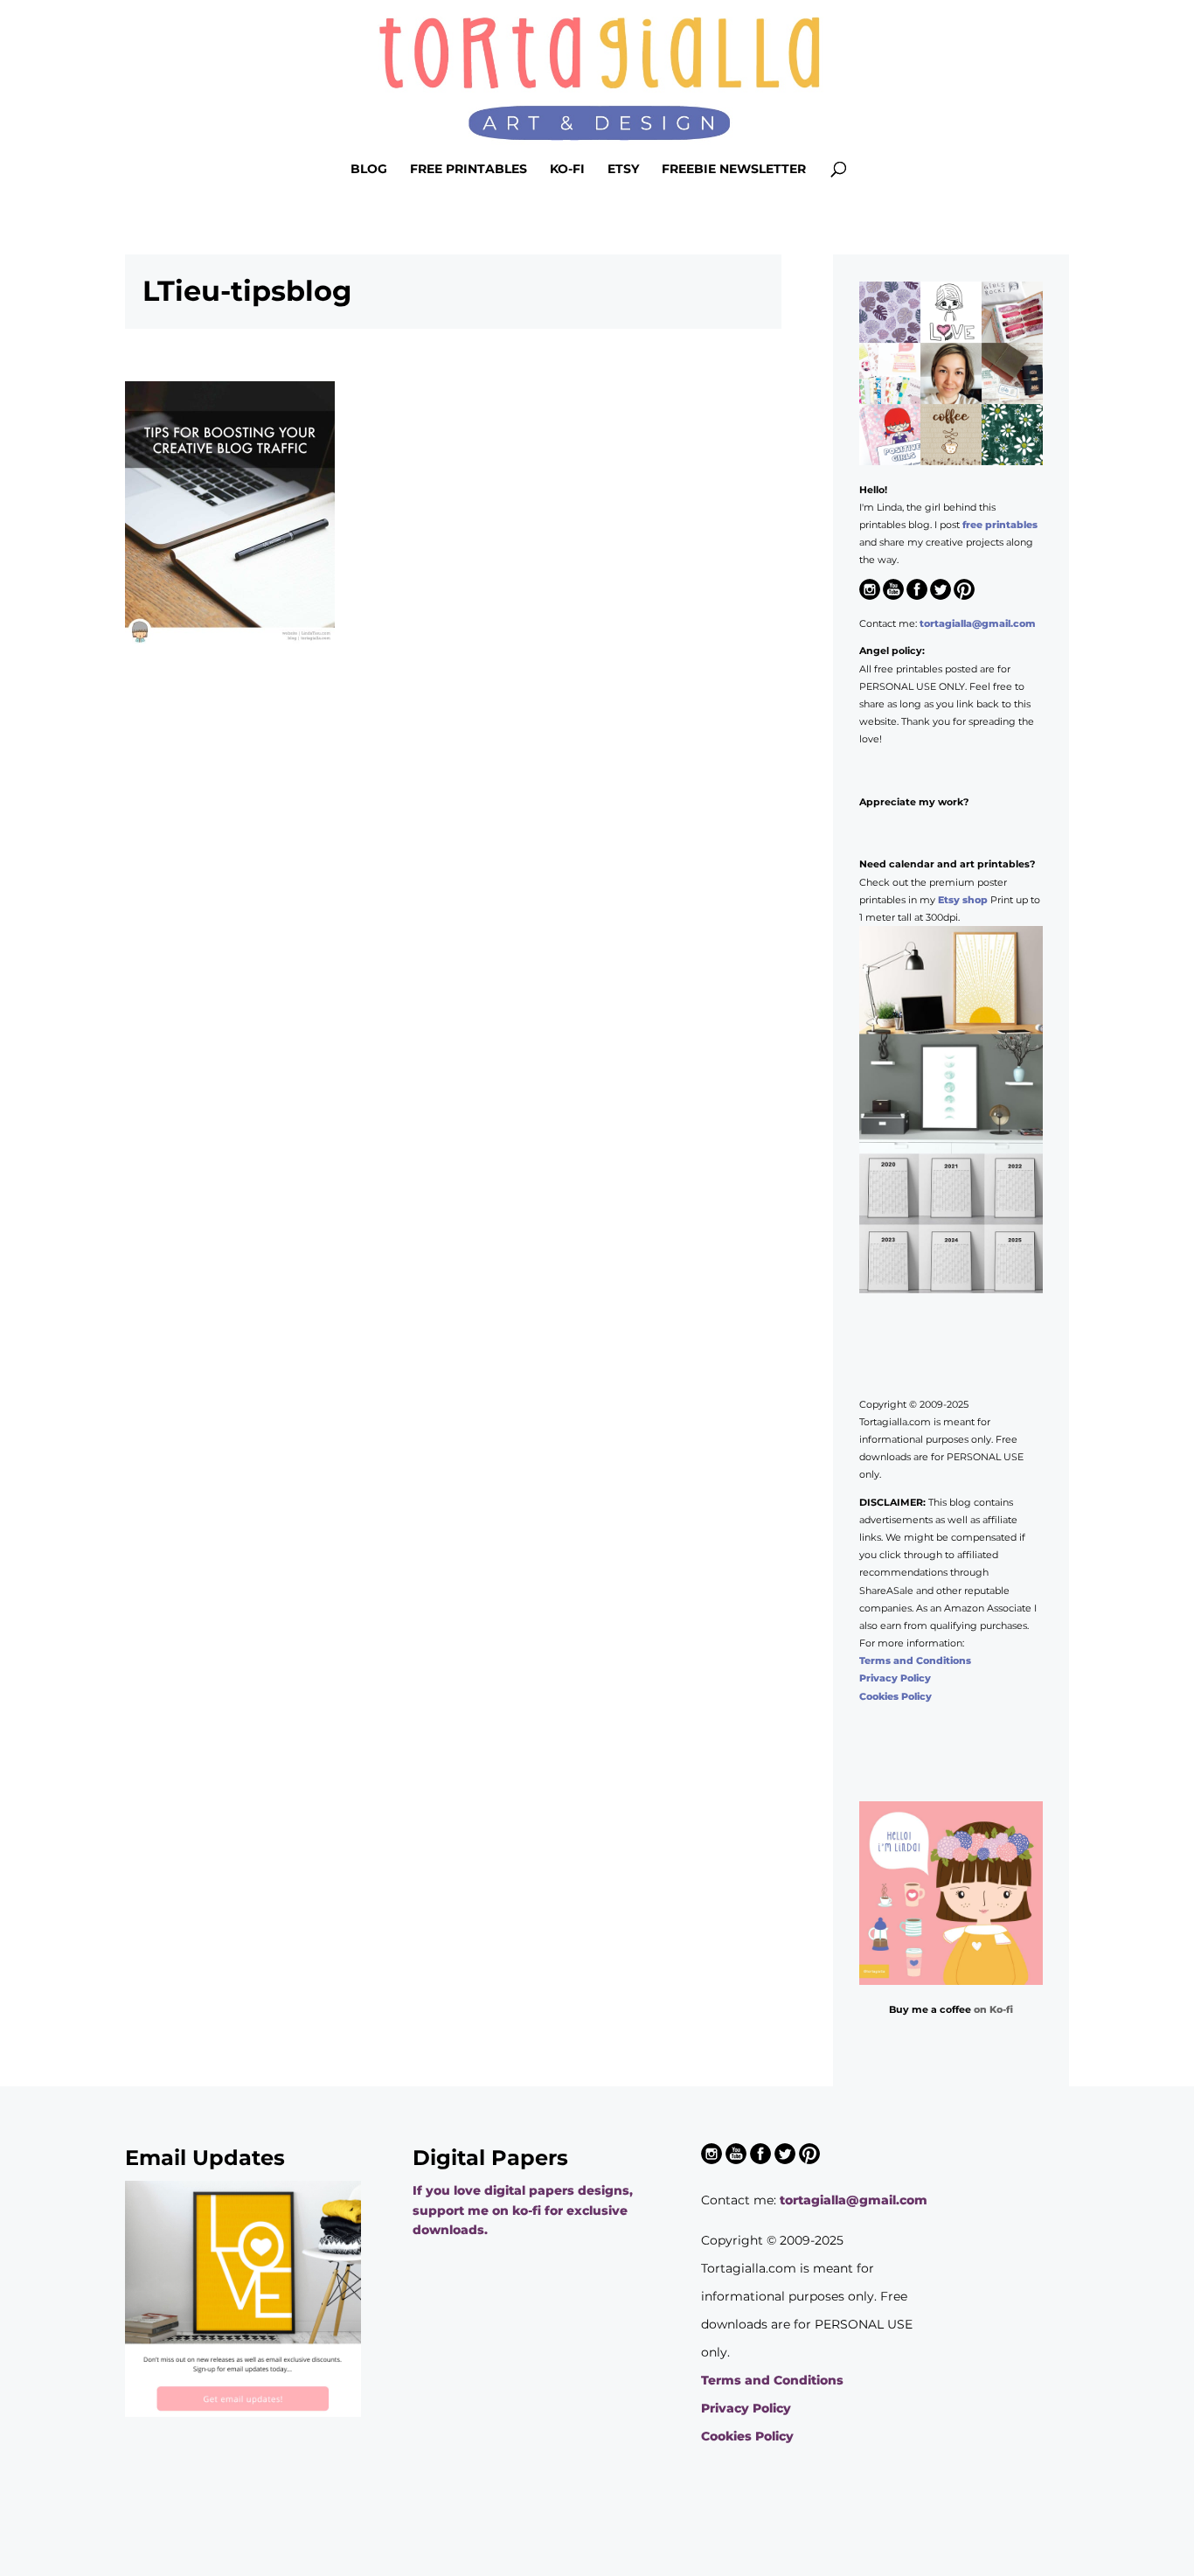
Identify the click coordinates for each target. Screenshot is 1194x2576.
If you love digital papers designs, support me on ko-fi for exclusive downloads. (523, 2210)
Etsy (623, 170)
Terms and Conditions (915, 1660)
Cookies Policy (895, 1696)
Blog (369, 170)
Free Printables (469, 170)
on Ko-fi (993, 2009)
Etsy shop (963, 900)
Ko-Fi (567, 170)
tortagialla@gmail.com (978, 623)
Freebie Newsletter (734, 170)
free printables (1000, 525)
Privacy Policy (895, 1678)
